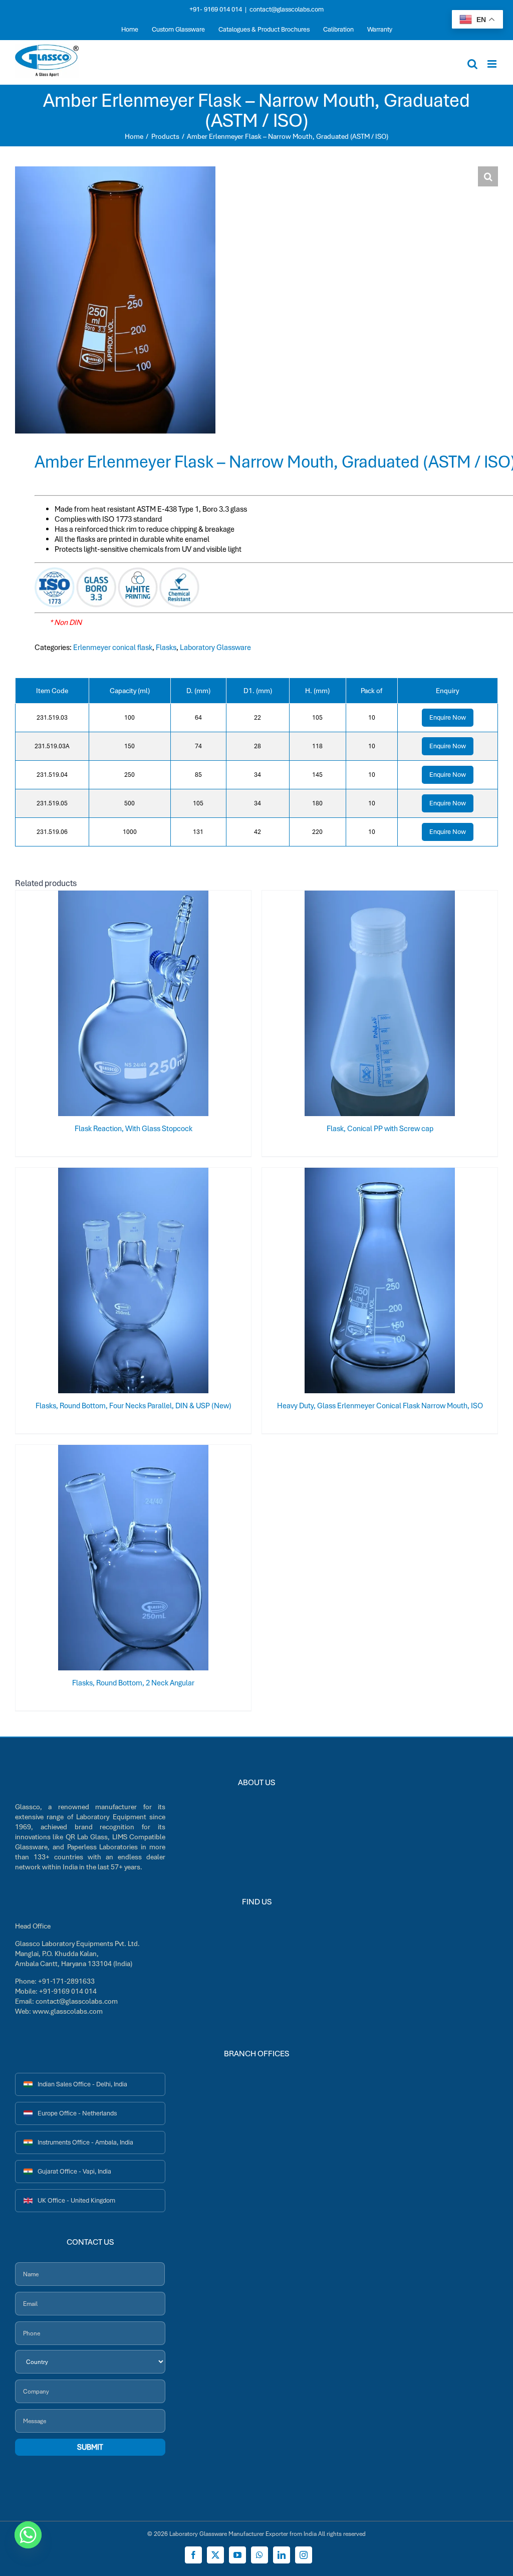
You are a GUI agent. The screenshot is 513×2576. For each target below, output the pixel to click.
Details (166, 1005)
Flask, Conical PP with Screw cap (380, 1129)
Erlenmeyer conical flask (113, 648)
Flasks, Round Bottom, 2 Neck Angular (133, 1683)
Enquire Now (448, 717)
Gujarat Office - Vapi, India (74, 2171)
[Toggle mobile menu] (493, 64)
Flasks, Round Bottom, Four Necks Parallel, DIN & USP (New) (134, 1406)
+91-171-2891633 (66, 1981)
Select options (114, 1005)
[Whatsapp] (28, 2535)
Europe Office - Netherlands (77, 2113)
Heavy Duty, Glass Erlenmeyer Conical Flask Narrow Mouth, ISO (380, 1406)
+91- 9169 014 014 (216, 9)
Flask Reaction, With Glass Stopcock (134, 1129)
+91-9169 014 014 (68, 1991)
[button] (488, 176)
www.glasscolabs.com (68, 2011)
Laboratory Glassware (215, 648)
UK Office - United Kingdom (76, 2200)
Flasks (166, 648)
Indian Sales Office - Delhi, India (82, 2084)
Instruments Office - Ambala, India (85, 2142)
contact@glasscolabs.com (287, 9)
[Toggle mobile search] (472, 64)
